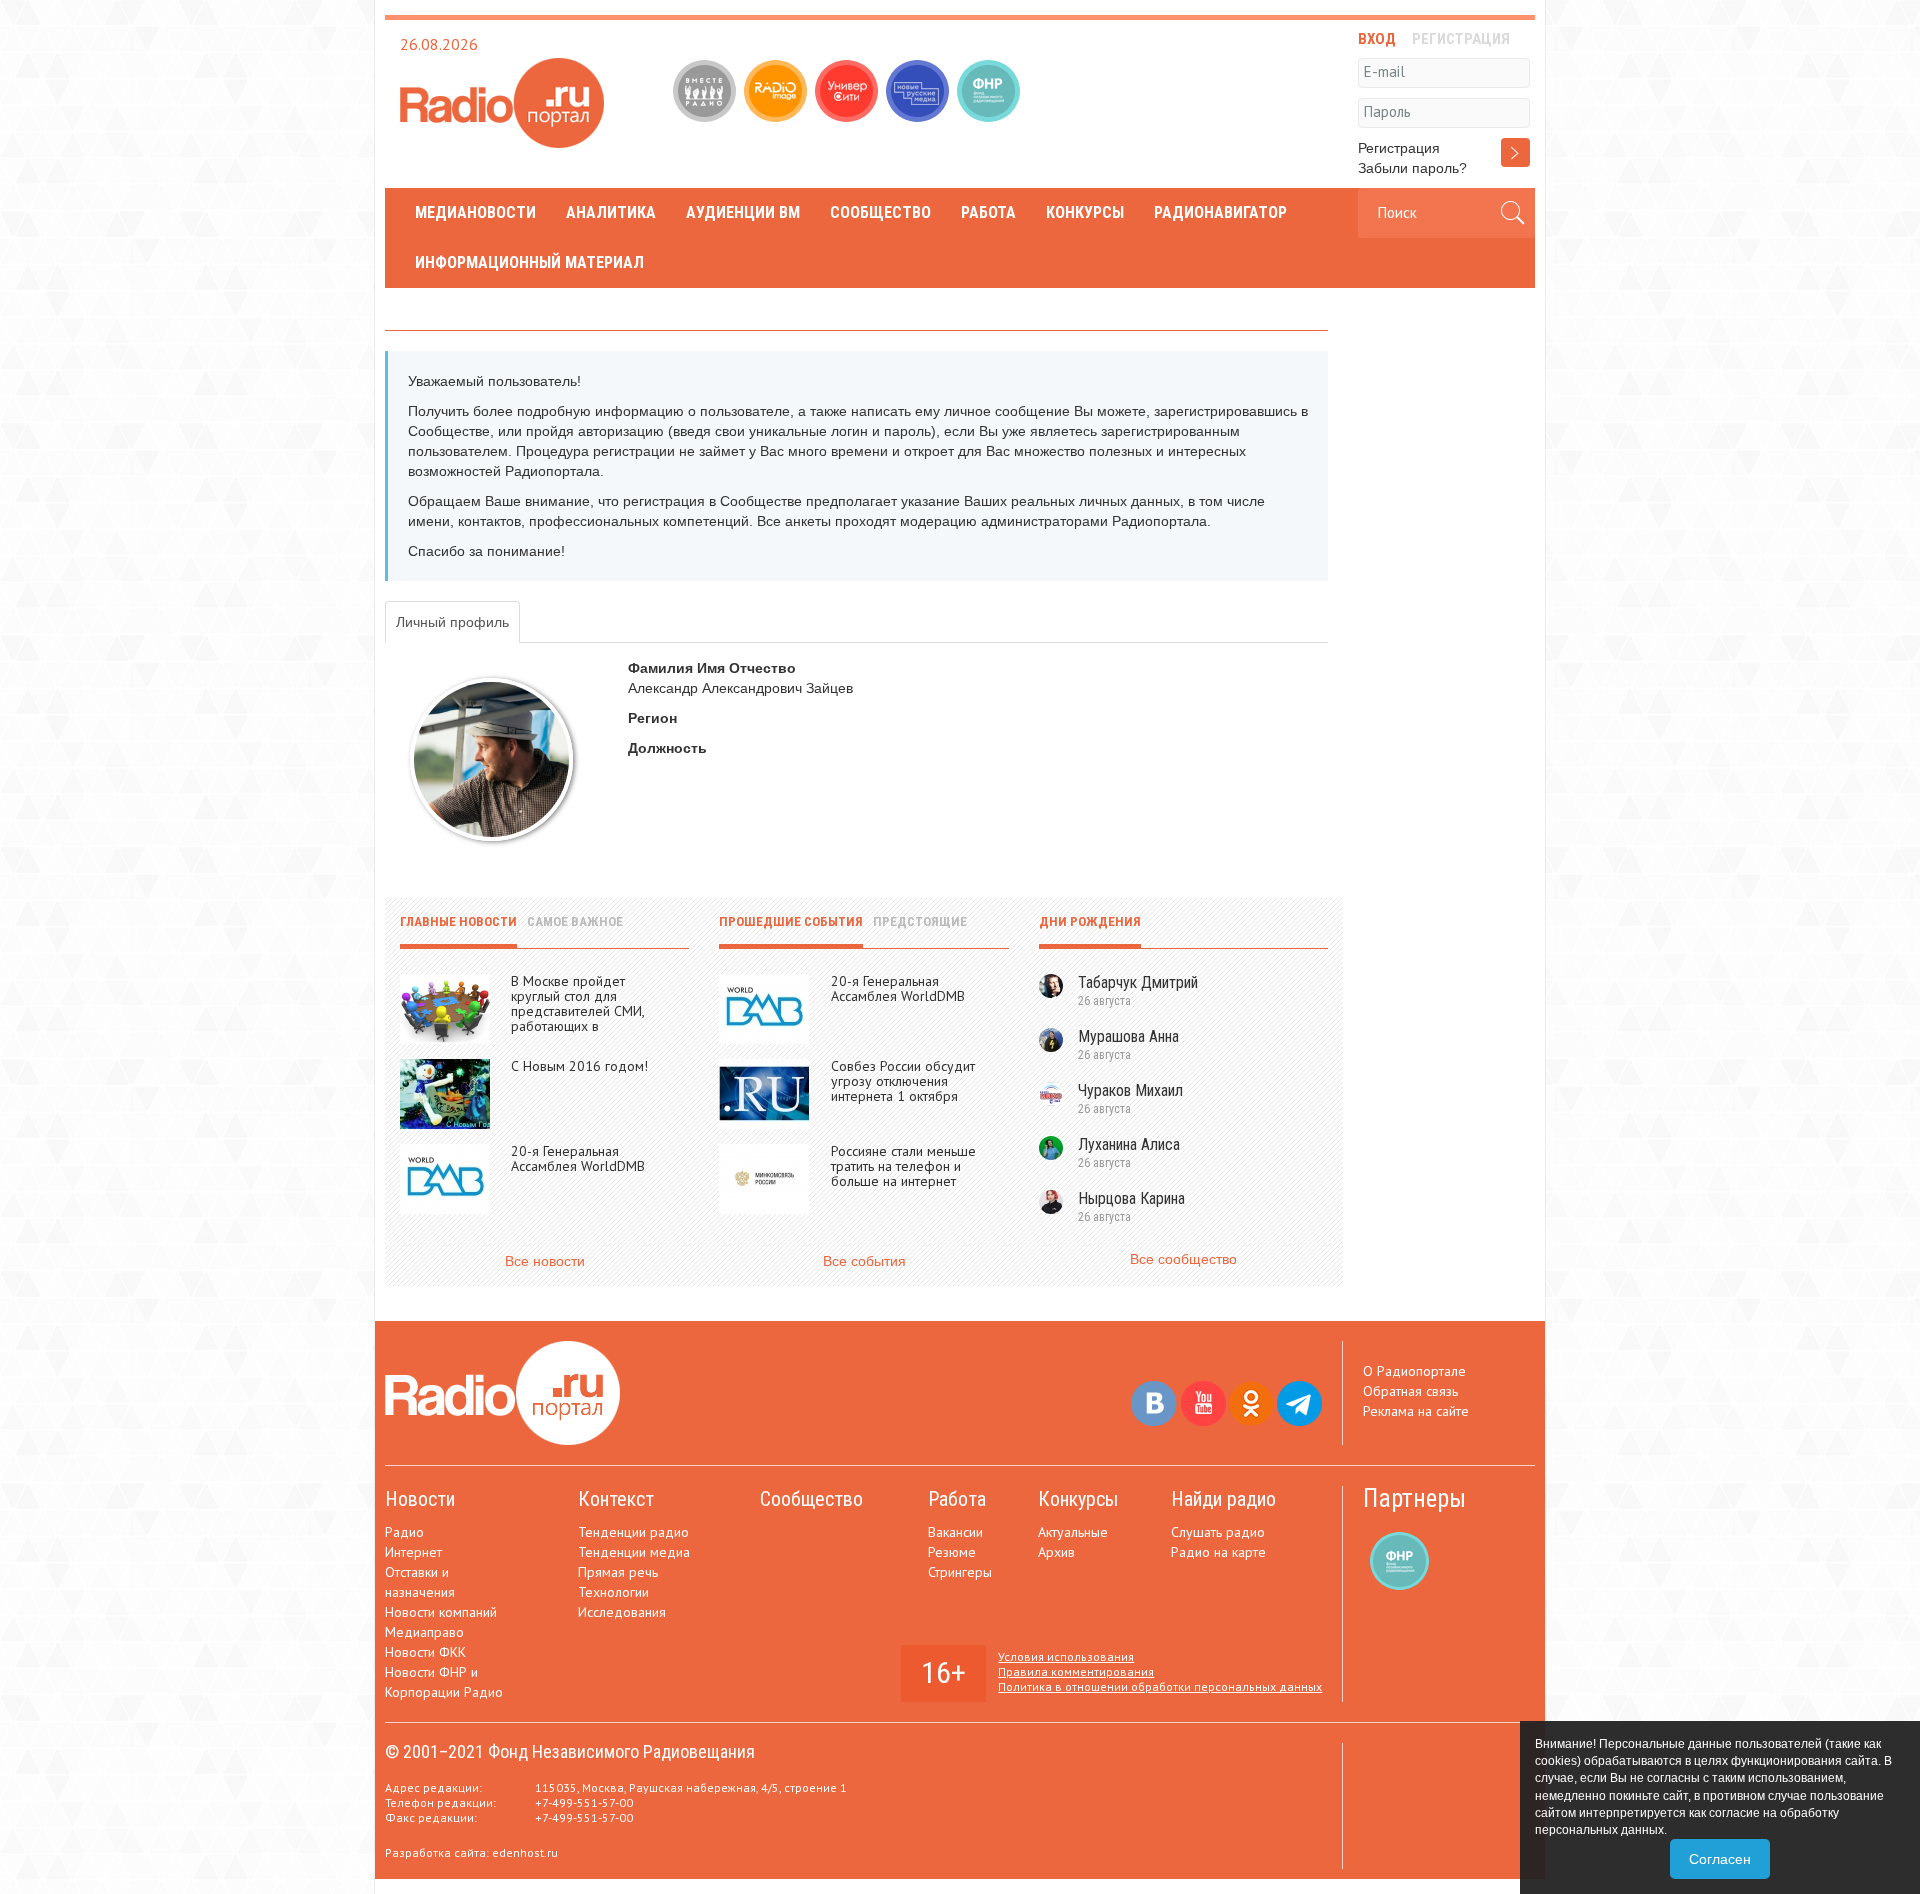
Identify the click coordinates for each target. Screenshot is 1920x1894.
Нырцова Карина (1131, 1198)
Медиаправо (424, 1632)
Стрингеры (960, 1572)
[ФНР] (990, 93)
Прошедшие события (791, 921)
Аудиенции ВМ (743, 212)
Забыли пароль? (1412, 168)
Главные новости (458, 921)
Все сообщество (1183, 1259)
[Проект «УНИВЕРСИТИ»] (848, 93)
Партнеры (1414, 1498)
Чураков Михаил (1130, 1090)
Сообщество (880, 212)
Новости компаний (441, 1612)
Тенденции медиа (634, 1552)
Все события (864, 1261)
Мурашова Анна (1128, 1036)
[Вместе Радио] (706, 93)
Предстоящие (920, 921)
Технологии (613, 1592)
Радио (404, 1532)
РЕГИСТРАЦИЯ (1461, 39)
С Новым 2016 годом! (579, 1066)
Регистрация (1399, 148)
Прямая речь (618, 1572)
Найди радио (1223, 1499)
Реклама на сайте (1416, 1411)
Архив (1056, 1552)
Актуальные (1073, 1532)
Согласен (1720, 1859)
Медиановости (475, 212)
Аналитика (611, 212)
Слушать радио (1218, 1532)
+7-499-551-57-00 (584, 1802)
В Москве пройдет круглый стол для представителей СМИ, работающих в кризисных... (577, 1011)
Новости (420, 1499)
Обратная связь (1410, 1391)
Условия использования (1066, 1656)
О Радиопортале (1414, 1371)
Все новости (545, 1261)
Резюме (952, 1552)
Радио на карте (1218, 1552)
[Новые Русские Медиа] (919, 93)
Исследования (622, 1612)
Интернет (413, 1552)
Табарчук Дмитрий (1138, 982)
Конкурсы (1085, 212)
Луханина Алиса (1129, 1144)
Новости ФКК (425, 1652)
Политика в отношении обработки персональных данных (1160, 1686)
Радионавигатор (1220, 212)
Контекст (616, 1499)
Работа (988, 212)
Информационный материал (529, 262)
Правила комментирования (1076, 1671)
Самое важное (575, 921)
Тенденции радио (633, 1532)
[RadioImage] (777, 93)
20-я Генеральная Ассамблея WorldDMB (578, 1158)
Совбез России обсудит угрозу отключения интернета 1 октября (903, 1081)
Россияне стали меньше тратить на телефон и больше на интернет (903, 1166)
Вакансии (955, 1532)
